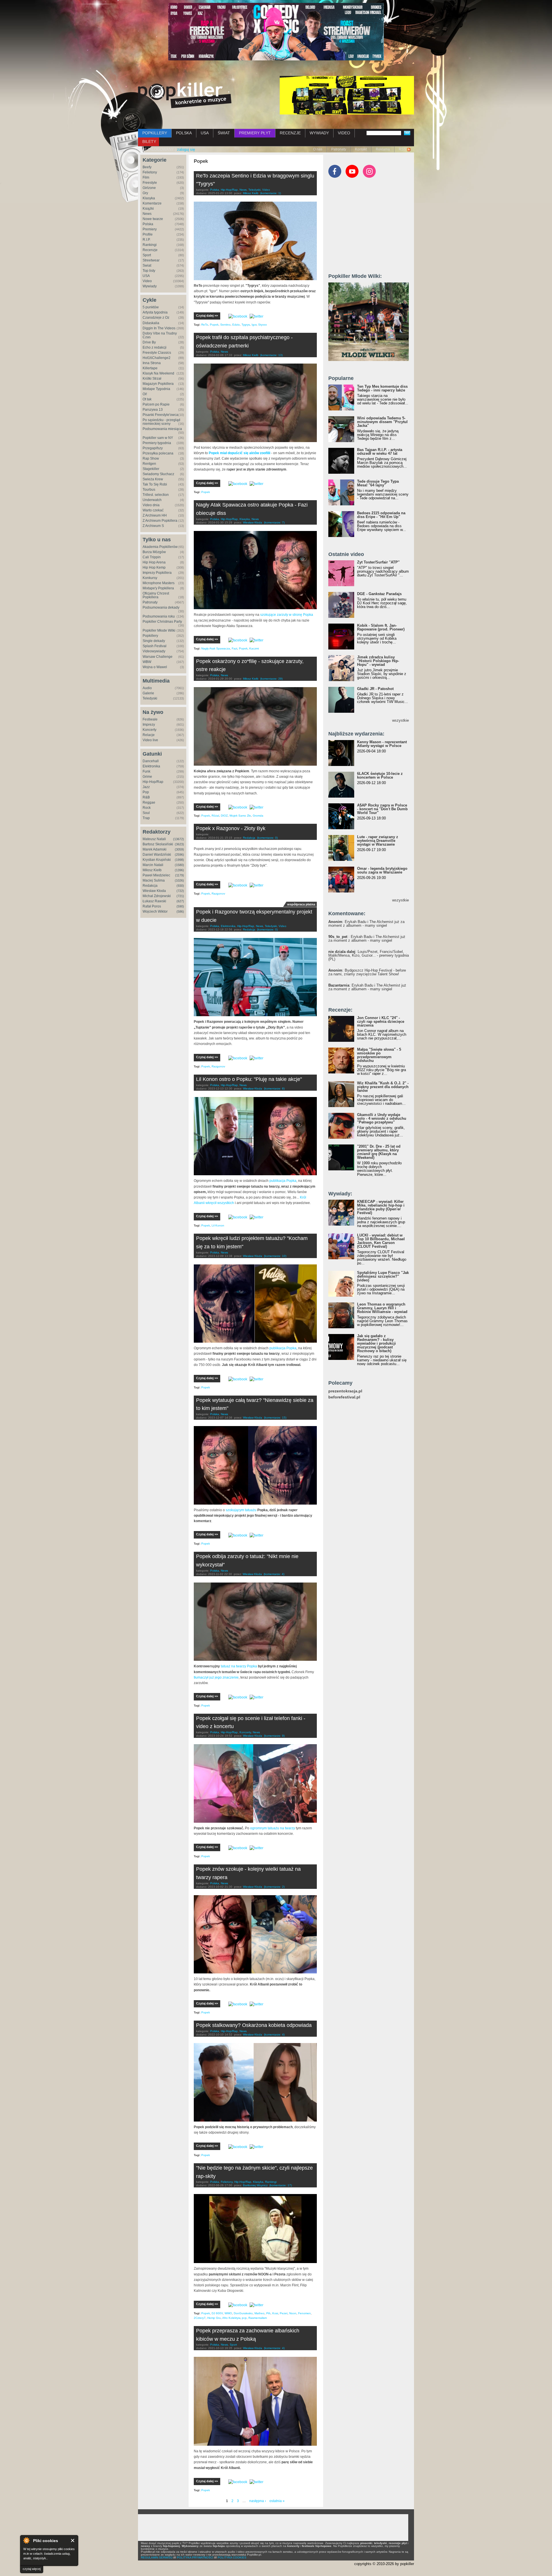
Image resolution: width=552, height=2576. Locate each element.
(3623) (179, 844)
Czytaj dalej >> (207, 316)
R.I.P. (146, 240)
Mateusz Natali (154, 839)
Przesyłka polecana (158, 453)
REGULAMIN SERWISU (157, 2557)
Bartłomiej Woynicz (255, 2185)
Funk (146, 771)
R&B (146, 797)
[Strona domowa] (185, 95)
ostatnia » (277, 2501)
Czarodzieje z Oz (156, 318)
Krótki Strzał (152, 379)
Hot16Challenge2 (157, 358)
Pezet (284, 2313)
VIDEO (344, 133)
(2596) (179, 855)
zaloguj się (186, 149)
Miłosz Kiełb (152, 870)
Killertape (150, 368)
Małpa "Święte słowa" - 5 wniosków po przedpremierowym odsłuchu (379, 1055)
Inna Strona (152, 363)
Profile (148, 234)
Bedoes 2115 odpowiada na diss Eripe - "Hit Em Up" (381, 515)
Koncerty (149, 730)
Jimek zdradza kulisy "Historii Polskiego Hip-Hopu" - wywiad (378, 661)
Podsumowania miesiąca (162, 429)
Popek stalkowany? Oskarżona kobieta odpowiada (254, 2025)
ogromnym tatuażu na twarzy (273, 1828)
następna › (258, 2501)
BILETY (149, 142)
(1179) (180, 875)
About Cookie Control (26, 2540)
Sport (147, 255)
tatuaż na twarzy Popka (239, 1666)
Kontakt (361, 149)
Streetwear (151, 260)
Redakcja (150, 886)
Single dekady (154, 641)
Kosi (275, 2313)
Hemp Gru (214, 2318)
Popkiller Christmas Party (162, 622)
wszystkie (400, 720)
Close (73, 2540)
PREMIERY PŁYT (255, 133)
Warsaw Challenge (158, 657)
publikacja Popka (283, 1181)
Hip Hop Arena (154, 562)
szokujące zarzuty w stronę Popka (287, 615)
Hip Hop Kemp (154, 567)
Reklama (383, 149)
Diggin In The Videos (159, 328)
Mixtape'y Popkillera (158, 588)
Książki (148, 209)
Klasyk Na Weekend (158, 373)
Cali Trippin (152, 557)
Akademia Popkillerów (160, 547)
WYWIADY (319, 133)
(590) (180, 906)
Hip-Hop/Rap (153, 782)
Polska (148, 224)
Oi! (145, 394)
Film (146, 177)
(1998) (179, 860)
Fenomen (304, 2313)
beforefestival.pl (344, 1397)
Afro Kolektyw (231, 2318)
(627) (180, 901)
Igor (254, 325)
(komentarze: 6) (274, 1089)
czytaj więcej (32, 2569)
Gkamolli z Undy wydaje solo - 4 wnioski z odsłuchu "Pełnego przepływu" (382, 1118)
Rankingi (150, 245)
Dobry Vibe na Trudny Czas (160, 335)
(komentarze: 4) (274, 1574)
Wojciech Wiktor (155, 911)
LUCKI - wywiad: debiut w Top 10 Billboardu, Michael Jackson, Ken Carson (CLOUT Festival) (381, 1241)
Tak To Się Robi (155, 484)
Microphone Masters (159, 583)
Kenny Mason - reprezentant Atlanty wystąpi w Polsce (382, 744)
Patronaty (339, 149)
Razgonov (218, 894)
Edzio (236, 325)
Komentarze (152, 203)
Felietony (150, 172)
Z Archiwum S (153, 526)
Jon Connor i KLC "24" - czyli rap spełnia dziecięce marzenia (381, 1022)
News (147, 214)
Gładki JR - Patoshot (375, 689)
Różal (215, 816)
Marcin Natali (153, 865)
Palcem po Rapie (156, 404)
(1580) (179, 865)
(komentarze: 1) (271, 193)
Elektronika (151, 766)
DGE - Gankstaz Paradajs (379, 594)
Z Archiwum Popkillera (160, 521)
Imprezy (149, 725)
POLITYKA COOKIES (232, 2557)
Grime (147, 777)
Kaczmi (254, 648)
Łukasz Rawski (154, 901)
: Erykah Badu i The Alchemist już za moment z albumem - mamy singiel (366, 924)
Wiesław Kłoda (154, 891)
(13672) (179, 839)
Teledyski (150, 698)
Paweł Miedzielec (156, 875)
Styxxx (262, 325)
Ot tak (147, 399)
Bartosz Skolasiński (158, 844)
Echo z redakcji (155, 347)
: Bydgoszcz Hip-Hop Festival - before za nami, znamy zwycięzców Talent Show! (367, 972)
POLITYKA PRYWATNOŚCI (195, 2557)
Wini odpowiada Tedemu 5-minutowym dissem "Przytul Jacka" (382, 422)
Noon (293, 2313)
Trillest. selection (156, 495)
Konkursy (150, 578)
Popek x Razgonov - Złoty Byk (231, 828)
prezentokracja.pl (345, 1391)
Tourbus (149, 490)
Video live (150, 740)
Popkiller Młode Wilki (159, 630)
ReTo (205, 325)
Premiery (150, 229)
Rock (147, 808)
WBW (147, 662)
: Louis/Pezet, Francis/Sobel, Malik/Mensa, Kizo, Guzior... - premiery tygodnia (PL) (369, 955)
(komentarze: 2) (274, 1887)
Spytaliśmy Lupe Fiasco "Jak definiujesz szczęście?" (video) (383, 1276)
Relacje (149, 735)
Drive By (149, 342)
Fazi (234, 648)
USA (205, 133)
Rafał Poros (152, 906)
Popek (214, 325)
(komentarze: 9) (274, 1736)
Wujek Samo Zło (240, 816)
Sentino (225, 325)
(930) (180, 886)
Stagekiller (151, 469)
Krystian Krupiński (157, 860)
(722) (180, 891)
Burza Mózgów (154, 552)
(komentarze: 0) (267, 838)
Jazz (146, 787)
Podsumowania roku (159, 616)
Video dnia (151, 505)
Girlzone (149, 188)
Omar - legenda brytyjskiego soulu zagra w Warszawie (382, 870)
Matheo (259, 2313)
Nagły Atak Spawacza (216, 648)
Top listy (149, 271)
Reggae (149, 802)
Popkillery (150, 636)
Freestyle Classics (157, 353)
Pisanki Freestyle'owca (160, 415)
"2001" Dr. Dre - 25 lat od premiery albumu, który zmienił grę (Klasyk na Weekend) (379, 1152)
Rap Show (151, 458)
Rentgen (149, 464)
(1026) (179, 880)
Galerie (148, 693)
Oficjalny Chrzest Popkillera (156, 595)
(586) (180, 911)
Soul (146, 813)
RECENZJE (290, 133)
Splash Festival (155, 646)
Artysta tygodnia (155, 312)
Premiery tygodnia (157, 443)
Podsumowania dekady (161, 607)
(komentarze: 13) (271, 355)
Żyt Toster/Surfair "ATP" (378, 562)
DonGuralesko (243, 2313)
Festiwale (150, 719)
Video (147, 281)
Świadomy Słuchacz (158, 474)
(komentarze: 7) (274, 522)
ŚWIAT (224, 133)
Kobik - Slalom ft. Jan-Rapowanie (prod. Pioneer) (381, 627)
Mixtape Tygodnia (156, 389)
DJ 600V (217, 2313)
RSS (402, 149)
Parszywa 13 (153, 410)
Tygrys (246, 325)
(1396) (179, 870)
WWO (228, 2313)
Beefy (147, 167)
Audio (147, 688)
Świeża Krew (153, 479)
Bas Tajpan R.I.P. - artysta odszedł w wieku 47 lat (380, 452)
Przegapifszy (153, 448)
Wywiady (150, 286)
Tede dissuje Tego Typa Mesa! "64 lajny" (378, 483)
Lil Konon (218, 1225)
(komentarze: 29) (271, 679)
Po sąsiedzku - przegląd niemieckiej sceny (161, 422)
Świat (147, 265)
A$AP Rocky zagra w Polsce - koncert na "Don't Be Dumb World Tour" (382, 809)
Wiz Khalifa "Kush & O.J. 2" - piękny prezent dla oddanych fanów (383, 1087)
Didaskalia (151, 323)
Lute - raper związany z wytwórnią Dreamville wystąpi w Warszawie (378, 841)
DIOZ (224, 816)
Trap (146, 818)
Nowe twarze (153, 219)
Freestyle (150, 183)
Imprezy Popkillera (157, 573)
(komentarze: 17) (281, 2185)
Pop (146, 792)
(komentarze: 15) (275, 1418)
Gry (145, 193)
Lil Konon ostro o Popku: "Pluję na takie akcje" (249, 1079)
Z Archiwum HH (155, 515)
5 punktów (151, 307)
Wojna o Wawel (155, 667)
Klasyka (149, 198)
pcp (244, 2318)
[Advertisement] (371, 228)
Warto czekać (153, 510)
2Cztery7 (200, 2318)
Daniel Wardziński (157, 855)
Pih (268, 2313)
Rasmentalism (258, 2318)
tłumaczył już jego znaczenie (216, 1677)
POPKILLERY (155, 133)
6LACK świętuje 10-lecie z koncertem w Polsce (380, 775)
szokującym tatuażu (241, 1510)
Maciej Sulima (154, 880)
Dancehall (151, 761)
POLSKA (184, 133)
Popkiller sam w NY (158, 438)
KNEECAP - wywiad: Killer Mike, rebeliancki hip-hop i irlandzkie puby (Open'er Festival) (381, 1207)
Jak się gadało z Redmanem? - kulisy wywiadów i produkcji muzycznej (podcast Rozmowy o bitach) (376, 1343)
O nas (318, 149)
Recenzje (150, 250)
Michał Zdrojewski (157, 896)
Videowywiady (154, 651)
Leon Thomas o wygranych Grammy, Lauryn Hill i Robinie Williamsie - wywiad (382, 1308)
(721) (180, 896)
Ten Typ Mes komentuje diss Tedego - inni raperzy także (382, 388)
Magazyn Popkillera (158, 384)
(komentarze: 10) (275, 1256)
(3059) (179, 849)
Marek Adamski (155, 849)
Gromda (258, 816)
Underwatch (152, 500)
